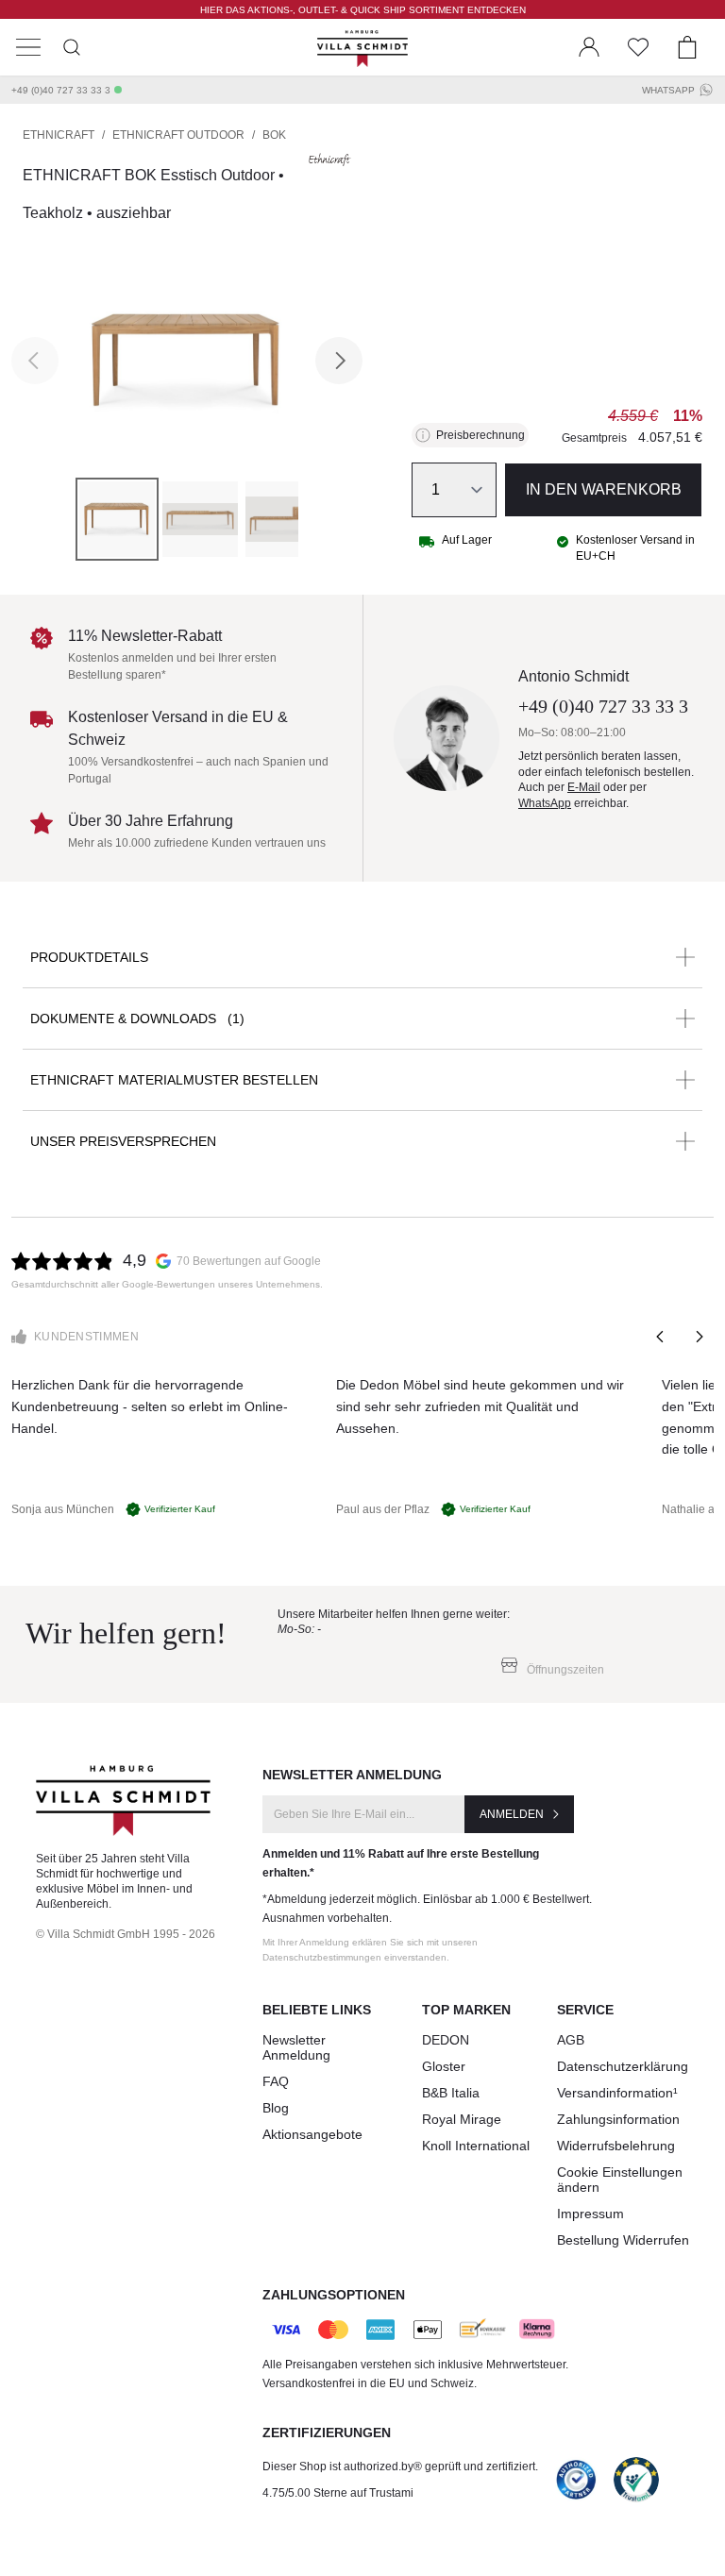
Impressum (590, 2214)
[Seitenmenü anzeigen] (28, 47)
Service (585, 2010)
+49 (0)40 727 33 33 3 (61, 90)
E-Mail (584, 787)
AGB (571, 2040)
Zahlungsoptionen (334, 2295)
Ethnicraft (59, 135)
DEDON (446, 2040)
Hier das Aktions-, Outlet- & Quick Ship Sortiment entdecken (363, 10)
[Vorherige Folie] (661, 1337)
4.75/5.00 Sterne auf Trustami (338, 2493)
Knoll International (476, 2146)
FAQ (276, 2081)
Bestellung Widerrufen (623, 2240)
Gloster (444, 2066)
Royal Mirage (462, 2119)
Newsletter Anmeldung (296, 2047)
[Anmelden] (589, 47)
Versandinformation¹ (617, 2093)
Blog (276, 2108)
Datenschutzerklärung (623, 2066)
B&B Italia (451, 2093)
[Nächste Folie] (699, 1337)
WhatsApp (668, 90)
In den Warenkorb (604, 489)
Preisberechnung (481, 435)
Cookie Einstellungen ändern (620, 2180)
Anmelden (512, 1814)
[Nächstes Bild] (339, 361)
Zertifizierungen (327, 2433)
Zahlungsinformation (618, 2119)
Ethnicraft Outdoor (178, 135)
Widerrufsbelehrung (616, 2146)
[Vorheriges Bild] (35, 361)
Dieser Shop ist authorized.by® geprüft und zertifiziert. (400, 2467)
